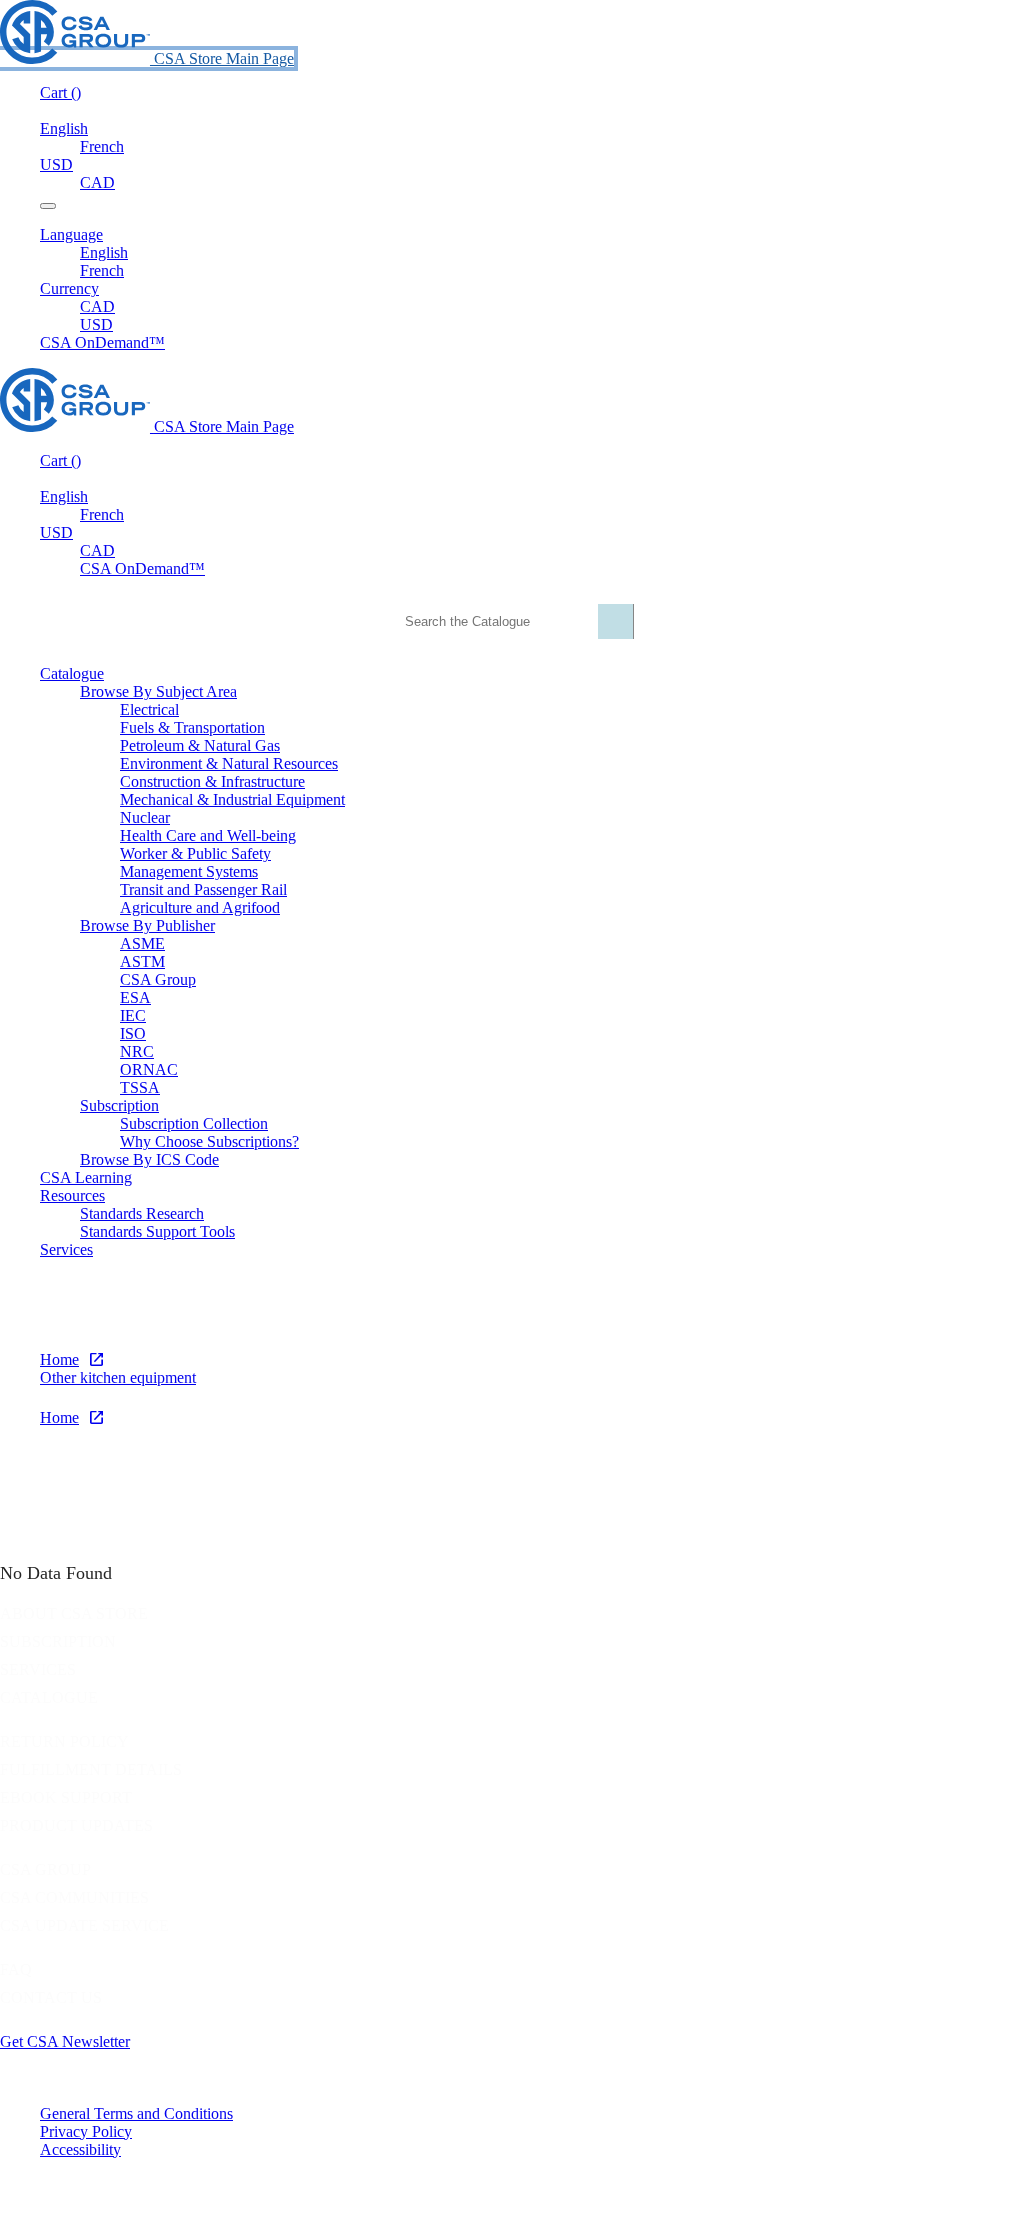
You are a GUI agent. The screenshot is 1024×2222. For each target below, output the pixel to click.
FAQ (16, 1969)
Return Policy (64, 1741)
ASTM (142, 961)
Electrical (149, 709)
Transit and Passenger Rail (203, 889)
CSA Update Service (84, 1925)
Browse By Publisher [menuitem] (147, 925)
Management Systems (189, 871)
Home (59, 1359)
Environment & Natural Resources (229, 763)
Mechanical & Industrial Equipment (232, 799)
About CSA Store (74, 1613)
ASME (142, 943)
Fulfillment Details (91, 1769)
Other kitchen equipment (118, 1377)
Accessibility (80, 2149)
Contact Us (51, 1997)
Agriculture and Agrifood (200, 907)
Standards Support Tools (157, 1231)
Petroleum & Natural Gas (200, 745)
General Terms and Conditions (136, 2113)
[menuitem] (572, 710)
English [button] (64, 128)
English (104, 252)
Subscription (58, 1641)
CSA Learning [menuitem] (86, 1177)
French (102, 146)
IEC (133, 1015)
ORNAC (149, 1069)
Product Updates (76, 1825)
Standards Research (142, 1213)
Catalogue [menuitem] (72, 673)
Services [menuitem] (66, 1249)
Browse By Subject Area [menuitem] (158, 691)
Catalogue (49, 1697)
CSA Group (158, 979)
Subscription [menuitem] (119, 1105)
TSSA (140, 1087)
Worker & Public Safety (195, 853)
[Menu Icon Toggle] (48, 206)
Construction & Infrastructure (212, 781)
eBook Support (66, 1797)
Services (38, 1669)
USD (56, 164)
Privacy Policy (86, 2131)
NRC (137, 1051)
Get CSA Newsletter (65, 2041)
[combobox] (508, 621)
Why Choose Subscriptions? (209, 1141)
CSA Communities (74, 1897)
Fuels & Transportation (192, 727)
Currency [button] (69, 288)
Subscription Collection (194, 1123)
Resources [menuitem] (72, 1195)
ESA (135, 997)
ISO (133, 1033)
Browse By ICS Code (149, 1159)
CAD (97, 182)
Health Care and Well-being (208, 835)
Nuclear (145, 817)
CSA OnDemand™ (102, 342)
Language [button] (71, 234)
